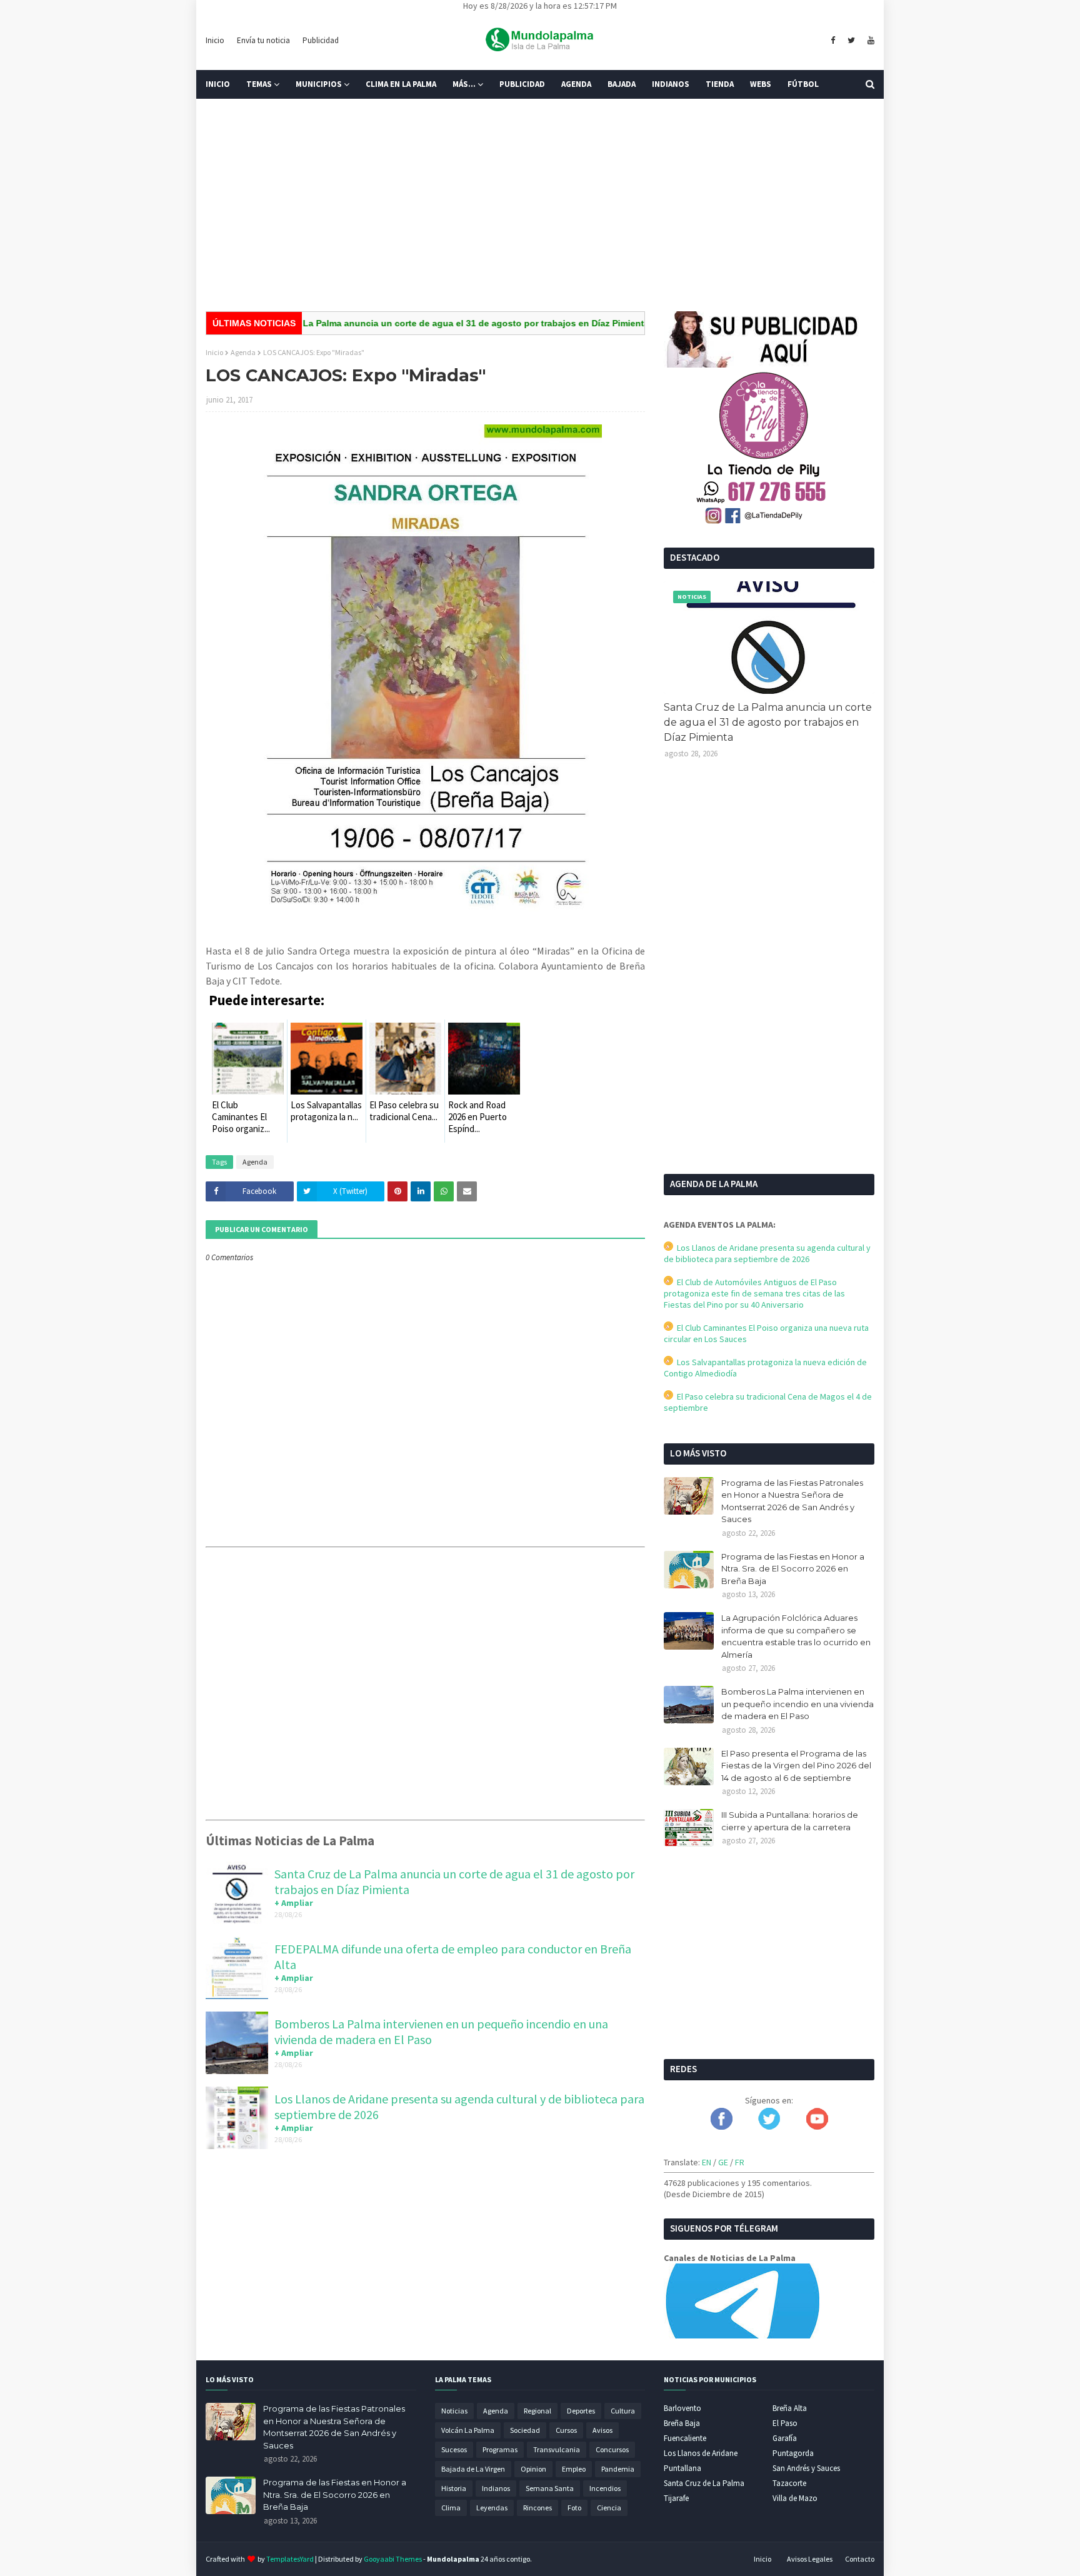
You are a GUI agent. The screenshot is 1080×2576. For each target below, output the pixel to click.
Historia (454, 2488)
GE (723, 2162)
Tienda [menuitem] (720, 84)
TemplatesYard (290, 2559)
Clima (451, 2508)
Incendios (605, 2488)
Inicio (215, 40)
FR (740, 2162)
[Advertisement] (540, 205)
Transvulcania (557, 2449)
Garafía (785, 2438)
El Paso (785, 2423)
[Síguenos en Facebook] (722, 2127)
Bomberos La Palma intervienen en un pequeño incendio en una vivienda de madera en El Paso (797, 1704)
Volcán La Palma (468, 2430)
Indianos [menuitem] (671, 84)
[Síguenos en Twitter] (769, 2127)
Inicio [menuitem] (218, 84)
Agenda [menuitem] (576, 84)
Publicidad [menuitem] (522, 84)
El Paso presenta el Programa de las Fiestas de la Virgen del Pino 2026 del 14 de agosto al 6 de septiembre (796, 1766)
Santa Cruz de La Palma (704, 2483)
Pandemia (618, 2469)
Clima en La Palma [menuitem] (401, 84)
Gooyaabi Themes (393, 2559)
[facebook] (833, 41)
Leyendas (492, 2508)
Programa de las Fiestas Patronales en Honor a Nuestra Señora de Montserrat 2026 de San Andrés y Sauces (792, 1501)
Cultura (623, 2411)
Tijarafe (676, 2498)
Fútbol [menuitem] (803, 84)
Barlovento (682, 2408)
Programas (500, 2449)
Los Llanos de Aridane (701, 2453)
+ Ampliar (294, 1903)
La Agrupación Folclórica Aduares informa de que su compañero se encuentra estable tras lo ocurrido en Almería (796, 1636)
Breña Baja (682, 2423)
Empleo (574, 2469)
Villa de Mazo (795, 2498)
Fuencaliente (685, 2438)
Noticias (454, 2411)
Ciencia (609, 2508)
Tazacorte (789, 2483)
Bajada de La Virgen (473, 2469)
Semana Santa (550, 2488)
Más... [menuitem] (464, 84)
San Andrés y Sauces (806, 2468)
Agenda (243, 352)
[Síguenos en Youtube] (817, 2127)
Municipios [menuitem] (319, 84)
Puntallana (682, 2468)
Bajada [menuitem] (622, 84)
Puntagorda (793, 2453)
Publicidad (321, 40)
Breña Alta (790, 2408)
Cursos (566, 2430)
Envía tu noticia (263, 40)
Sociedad (525, 2430)
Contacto (860, 2559)
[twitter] (851, 41)
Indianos (496, 2488)
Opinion (533, 2469)
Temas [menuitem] (259, 84)
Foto (574, 2508)
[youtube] (869, 41)
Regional (537, 2411)
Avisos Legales (810, 2559)
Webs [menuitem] (761, 84)
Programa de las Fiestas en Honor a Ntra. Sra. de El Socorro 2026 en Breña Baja (793, 1569)
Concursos (612, 2449)
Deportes (581, 2411)
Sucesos (454, 2449)
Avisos (602, 2430)
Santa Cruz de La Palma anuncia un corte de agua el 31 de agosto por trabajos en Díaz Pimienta (390, 323)
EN (707, 2162)
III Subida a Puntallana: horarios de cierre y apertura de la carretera (790, 1821)
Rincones (537, 2508)
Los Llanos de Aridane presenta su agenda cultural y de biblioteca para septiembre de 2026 (767, 1253)
